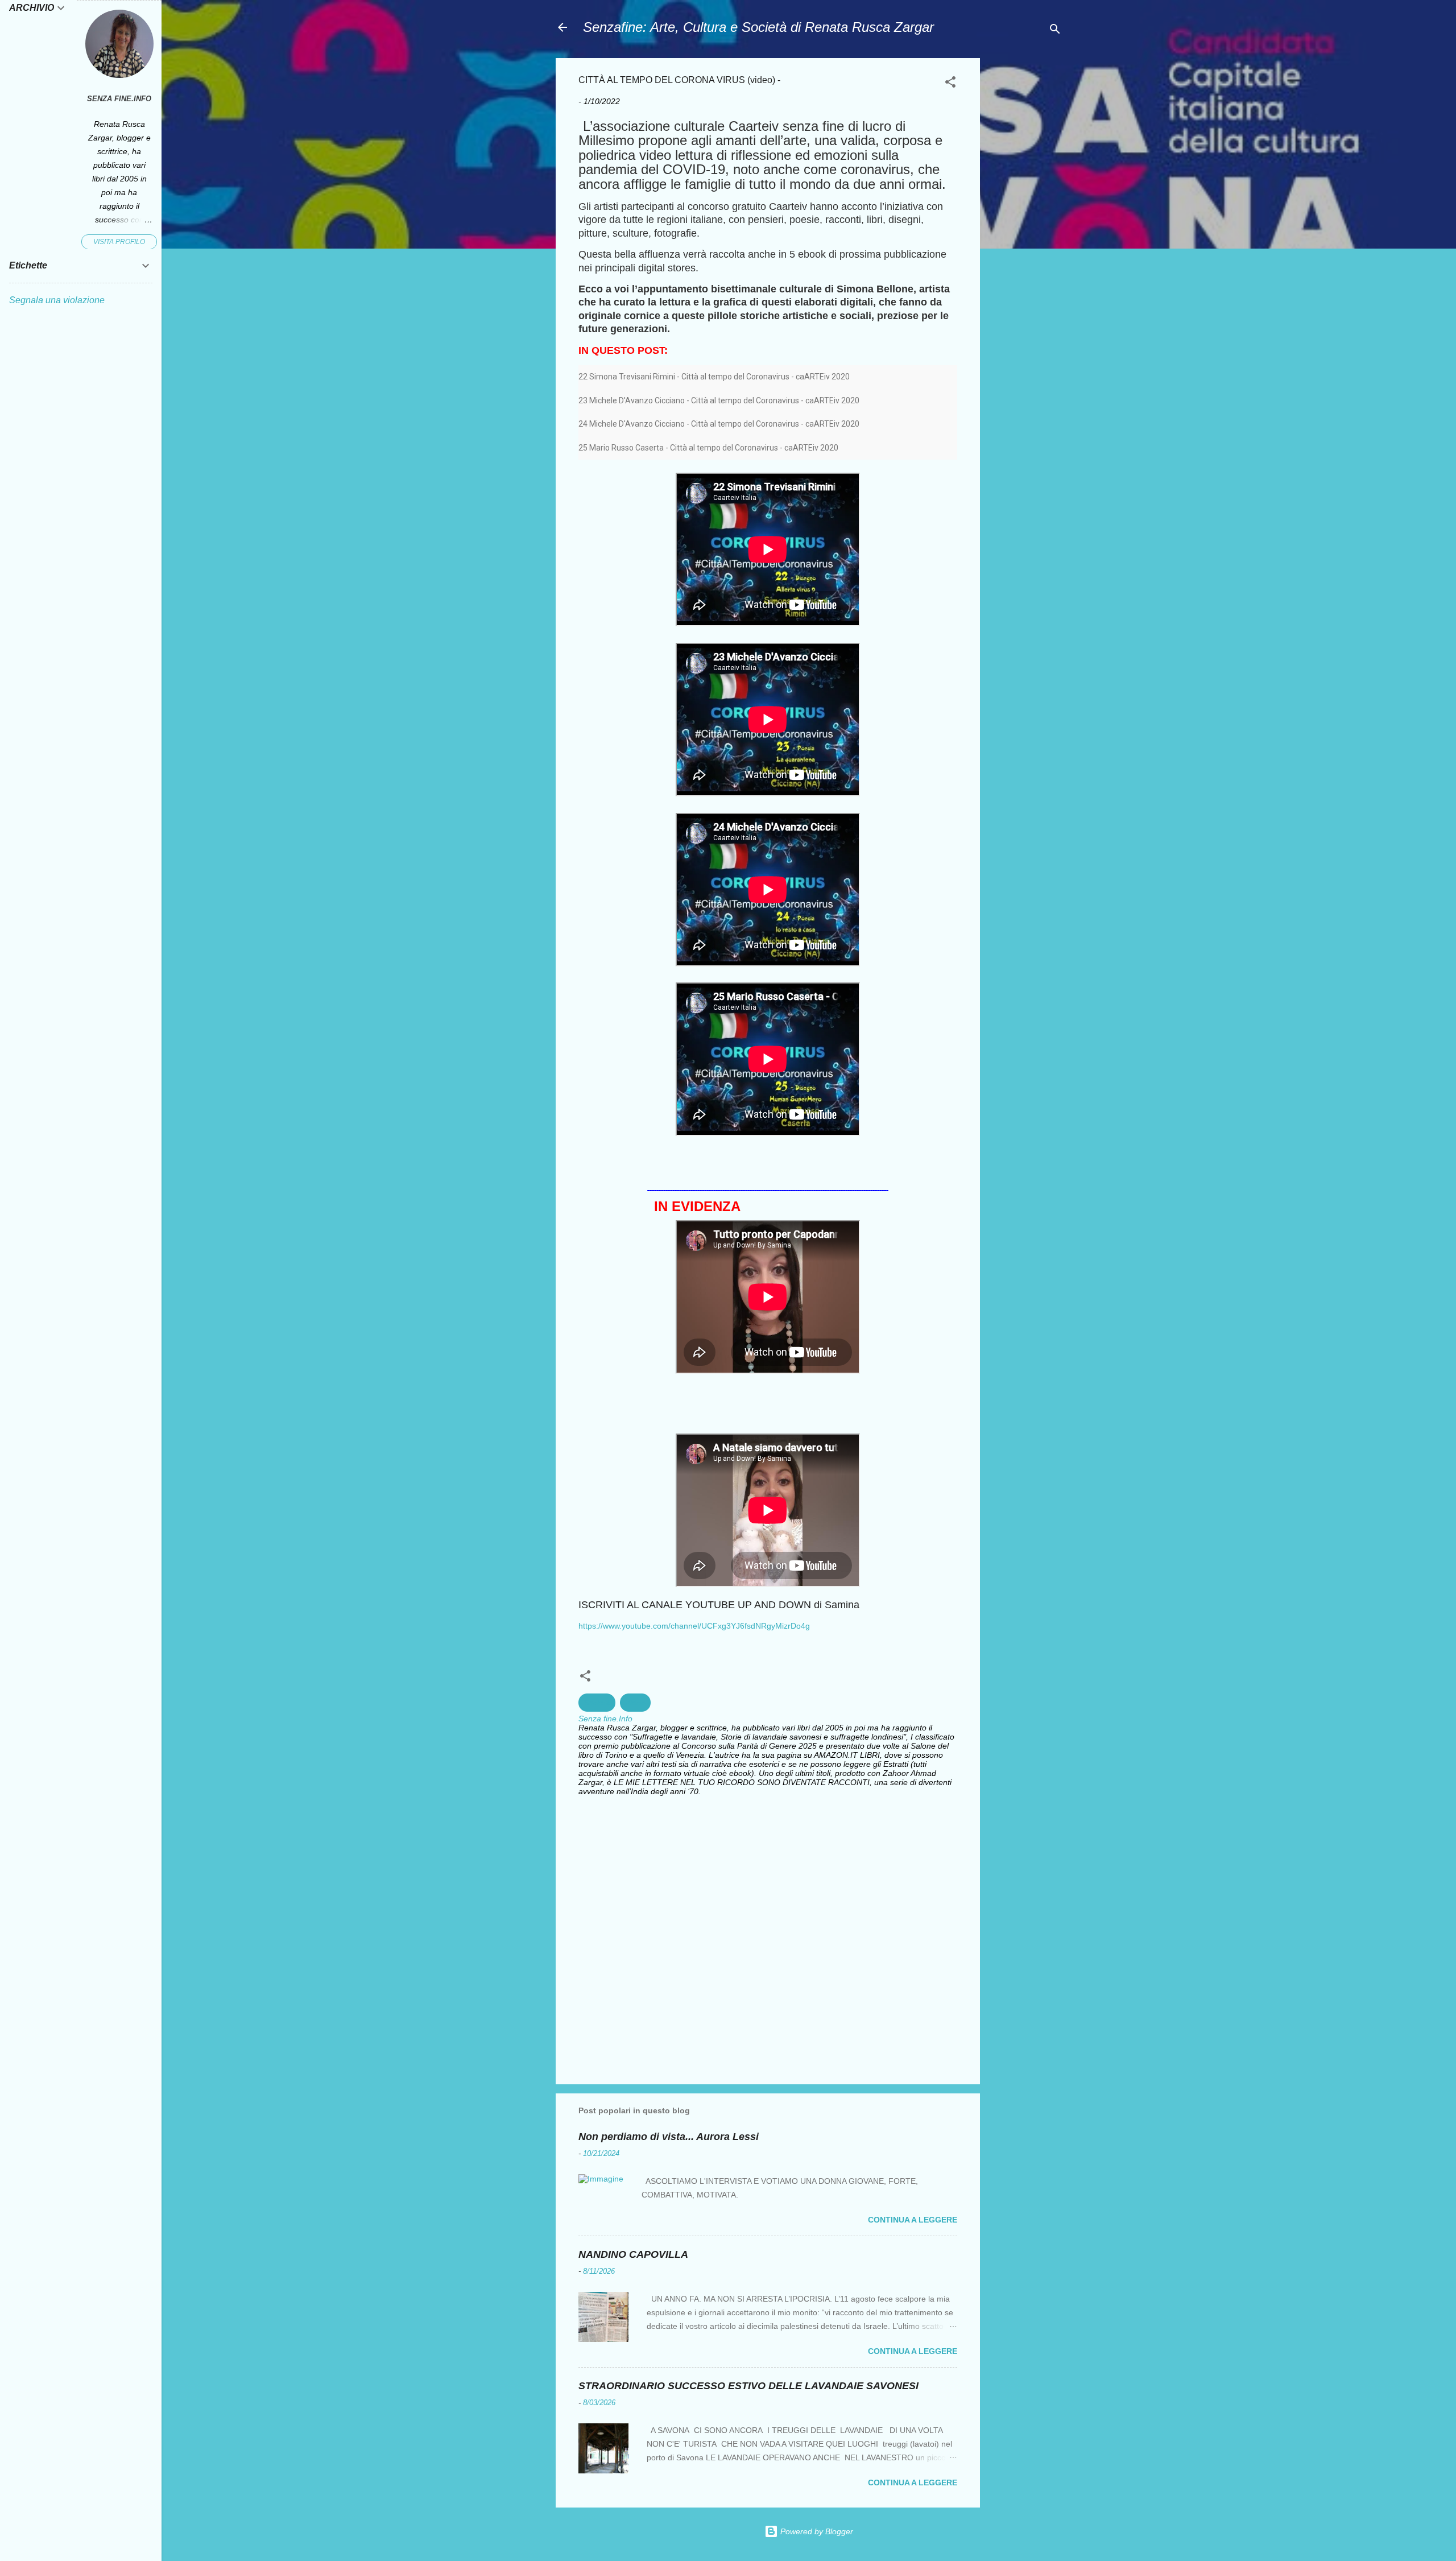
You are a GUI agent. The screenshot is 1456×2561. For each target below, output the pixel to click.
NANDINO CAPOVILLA (633, 2254)
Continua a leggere (913, 2220)
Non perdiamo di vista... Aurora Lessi (669, 2137)
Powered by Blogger (816, 2531)
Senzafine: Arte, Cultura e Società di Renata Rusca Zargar (758, 27)
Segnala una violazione (57, 300)
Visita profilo (119, 242)
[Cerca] (1055, 31)
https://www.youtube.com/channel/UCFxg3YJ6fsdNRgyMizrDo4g (694, 1626)
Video (635, 1703)
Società (597, 1703)
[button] (950, 84)
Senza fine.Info (119, 99)
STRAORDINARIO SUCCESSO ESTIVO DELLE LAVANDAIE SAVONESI (748, 2386)
